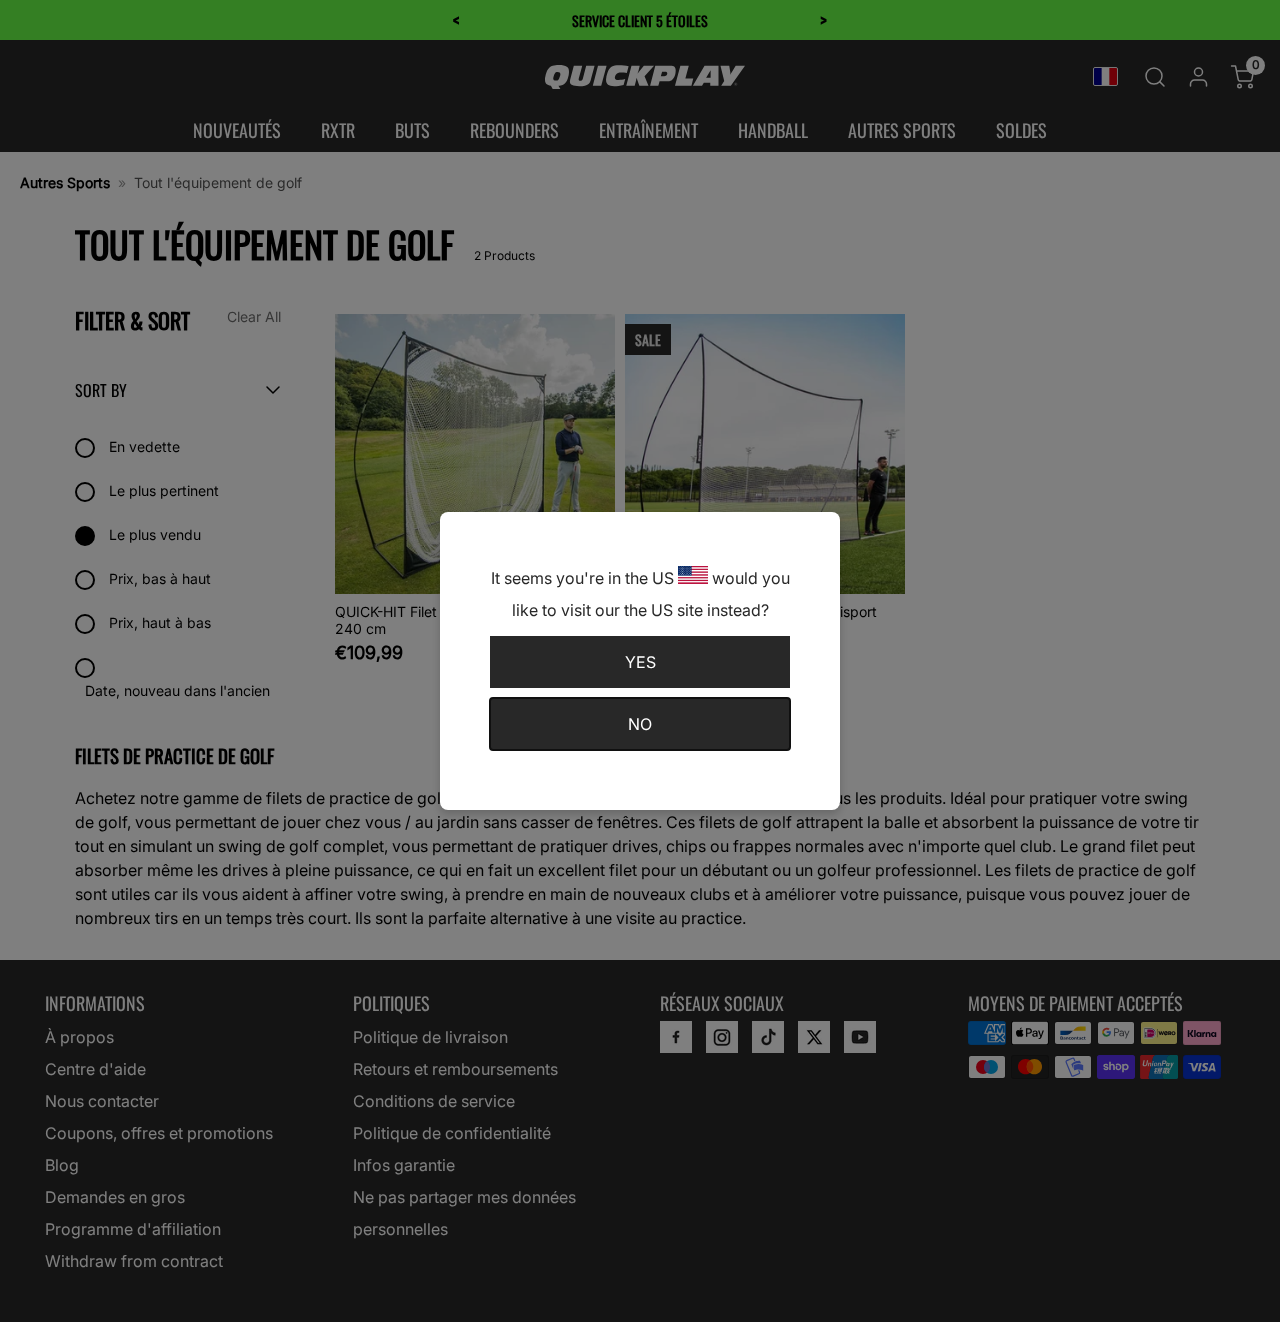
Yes (640, 662)
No (640, 724)
